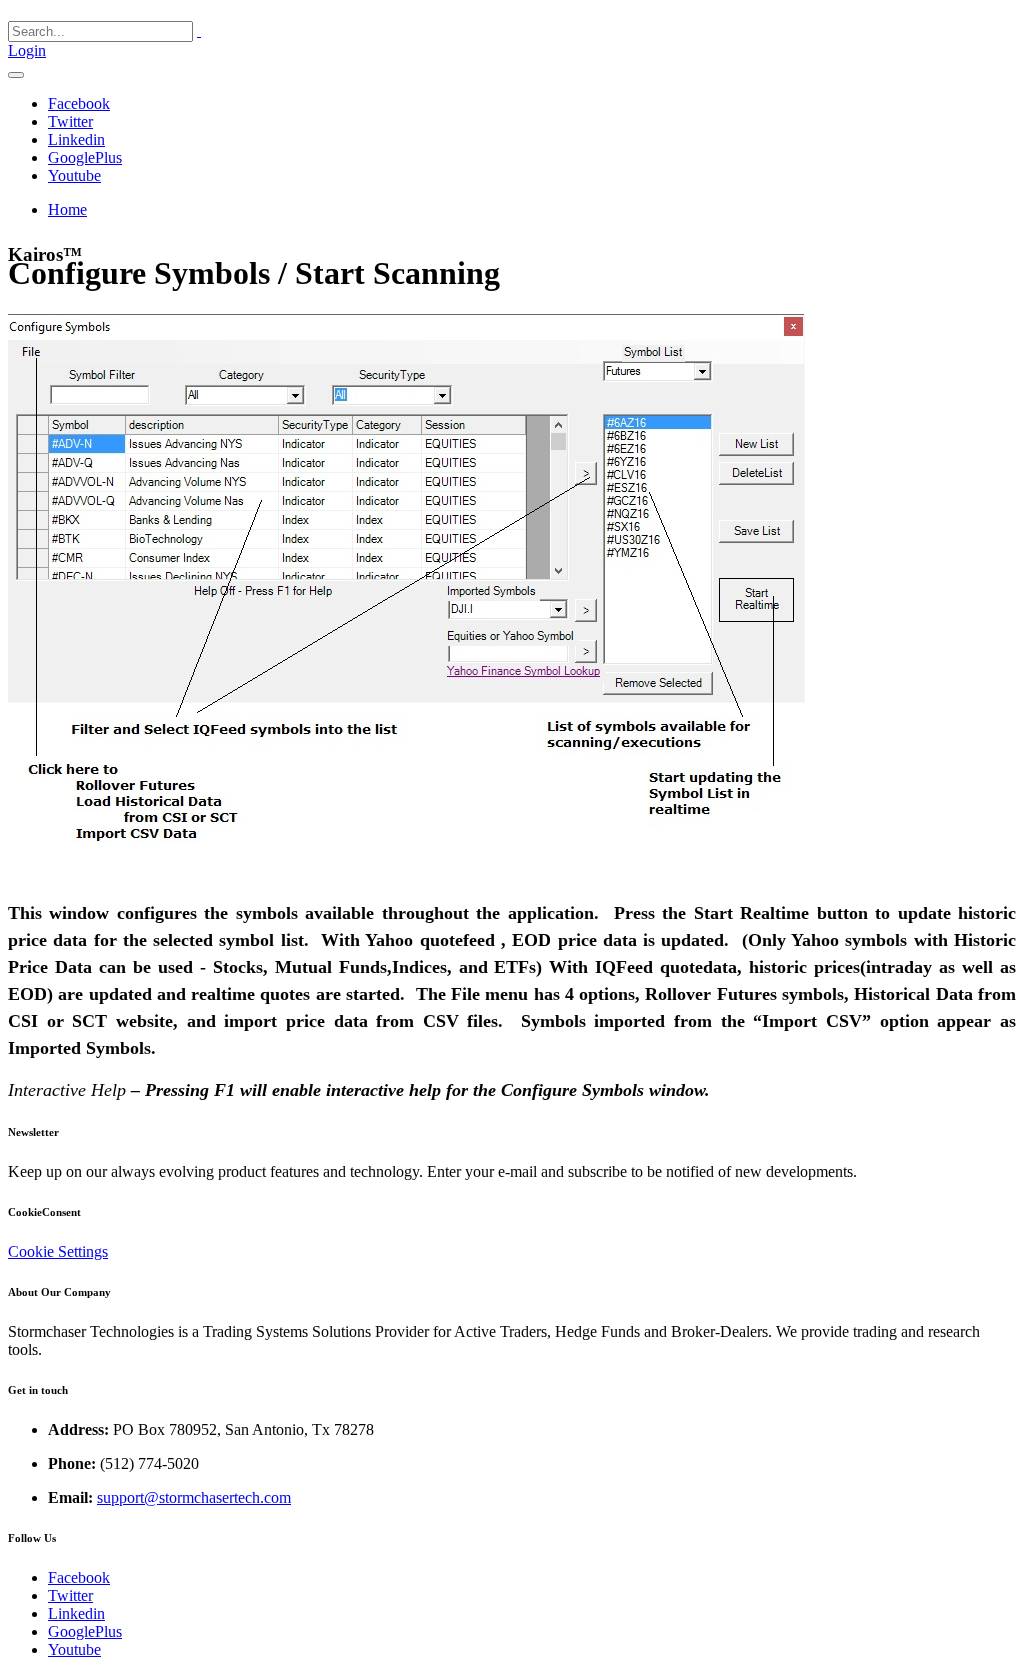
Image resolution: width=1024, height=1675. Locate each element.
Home (67, 209)
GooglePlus (85, 157)
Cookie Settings (58, 1251)
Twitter (70, 121)
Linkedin (76, 139)
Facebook (79, 103)
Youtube (74, 175)
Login (27, 50)
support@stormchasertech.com (194, 1497)
